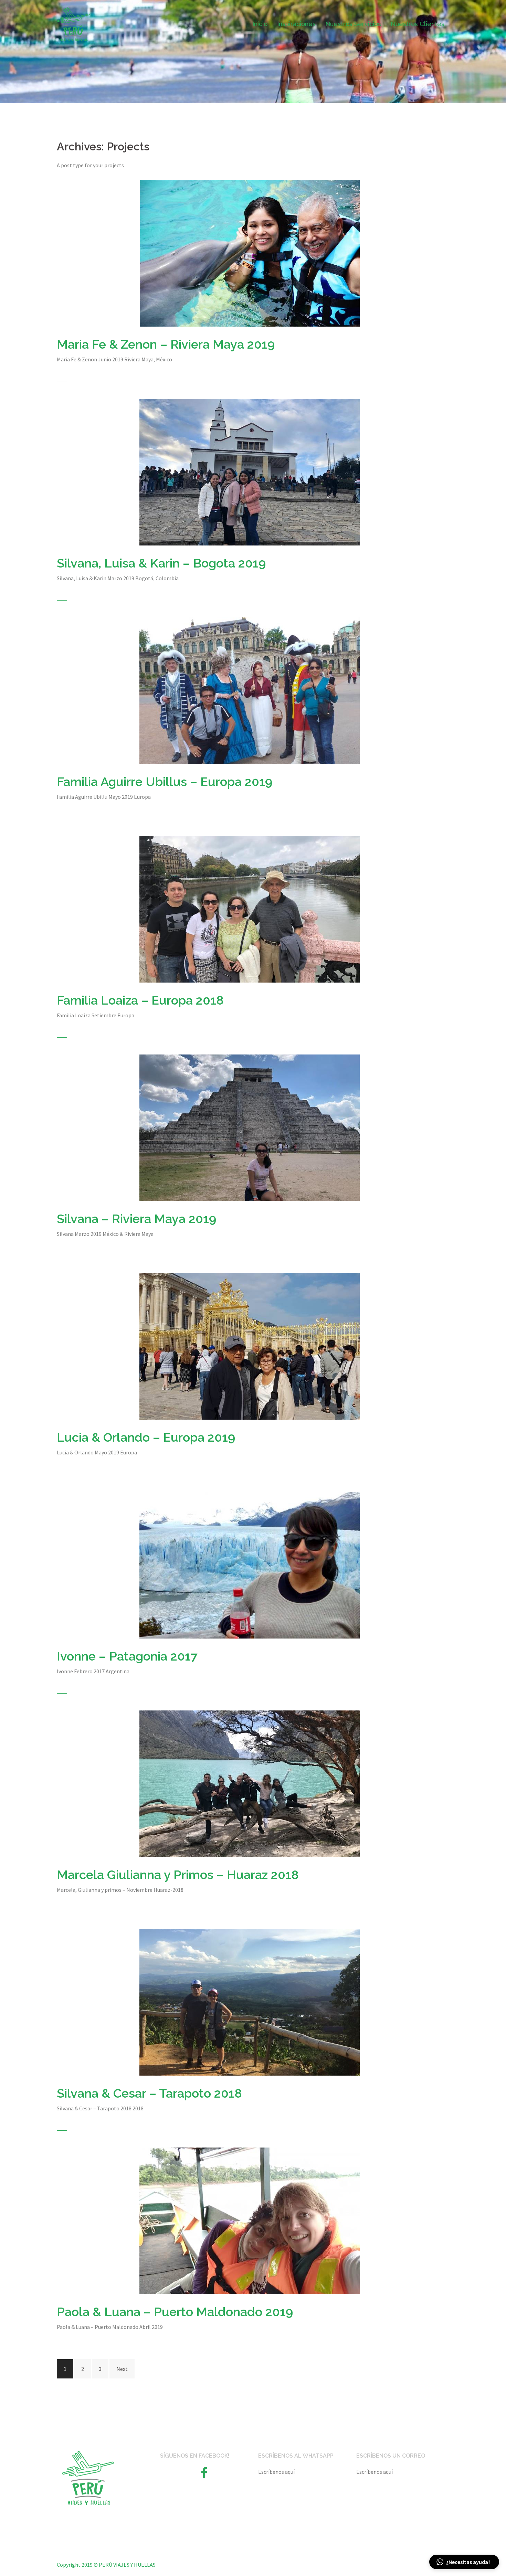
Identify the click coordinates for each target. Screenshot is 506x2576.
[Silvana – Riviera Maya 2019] (250, 1127)
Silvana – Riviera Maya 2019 (136, 1219)
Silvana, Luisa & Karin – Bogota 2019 (161, 563)
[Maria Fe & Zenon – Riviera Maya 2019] (250, 253)
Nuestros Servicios (353, 24)
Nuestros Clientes (418, 24)
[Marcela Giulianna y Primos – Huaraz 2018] (250, 1783)
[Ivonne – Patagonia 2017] (250, 1564)
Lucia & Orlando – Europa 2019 (146, 1437)
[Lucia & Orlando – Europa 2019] (250, 1346)
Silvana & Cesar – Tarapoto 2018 (149, 2093)
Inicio (260, 24)
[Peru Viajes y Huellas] (73, 23)
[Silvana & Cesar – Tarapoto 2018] (250, 2002)
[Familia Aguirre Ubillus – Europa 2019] (250, 690)
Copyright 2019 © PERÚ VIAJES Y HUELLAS (106, 2565)
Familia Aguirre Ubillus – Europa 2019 (165, 782)
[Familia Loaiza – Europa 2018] (250, 909)
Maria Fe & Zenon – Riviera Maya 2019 (166, 344)
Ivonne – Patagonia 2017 (127, 1656)
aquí (290, 2472)
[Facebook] (204, 2475)
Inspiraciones (296, 24)
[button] (464, 2562)
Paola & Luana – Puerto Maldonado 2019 (175, 2312)
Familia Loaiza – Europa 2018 (140, 1000)
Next (122, 2369)
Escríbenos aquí (375, 2472)
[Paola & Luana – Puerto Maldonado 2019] (250, 2220)
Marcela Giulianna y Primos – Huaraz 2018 (178, 1875)
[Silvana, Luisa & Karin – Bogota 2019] (250, 471)
